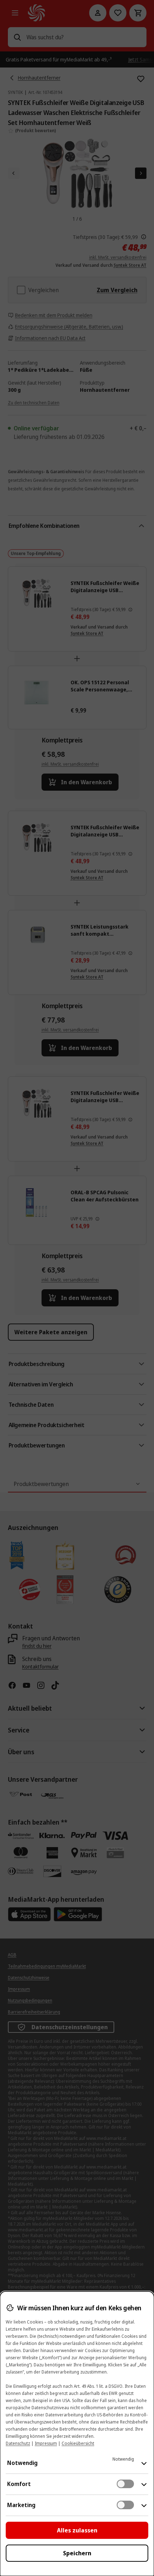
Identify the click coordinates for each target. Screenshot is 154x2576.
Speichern (77, 2553)
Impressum (46, 2443)
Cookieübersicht (78, 2443)
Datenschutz (18, 2443)
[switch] (125, 2484)
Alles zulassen (77, 2530)
